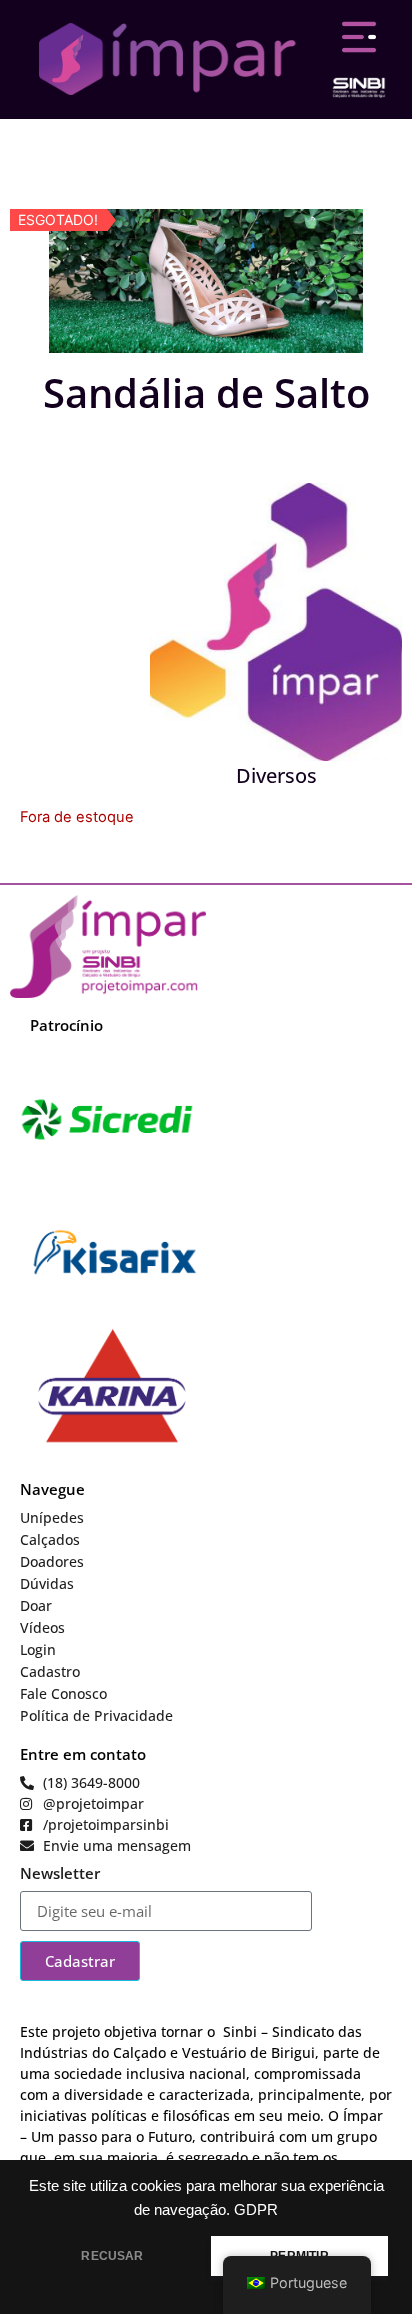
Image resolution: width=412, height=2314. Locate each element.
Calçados (50, 1539)
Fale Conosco (63, 1693)
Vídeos (42, 1627)
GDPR (256, 2210)
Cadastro (50, 1671)
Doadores (52, 1561)
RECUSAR (112, 2256)
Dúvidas (47, 1583)
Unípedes (52, 1517)
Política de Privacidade (96, 1715)
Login (38, 1649)
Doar (36, 1605)
